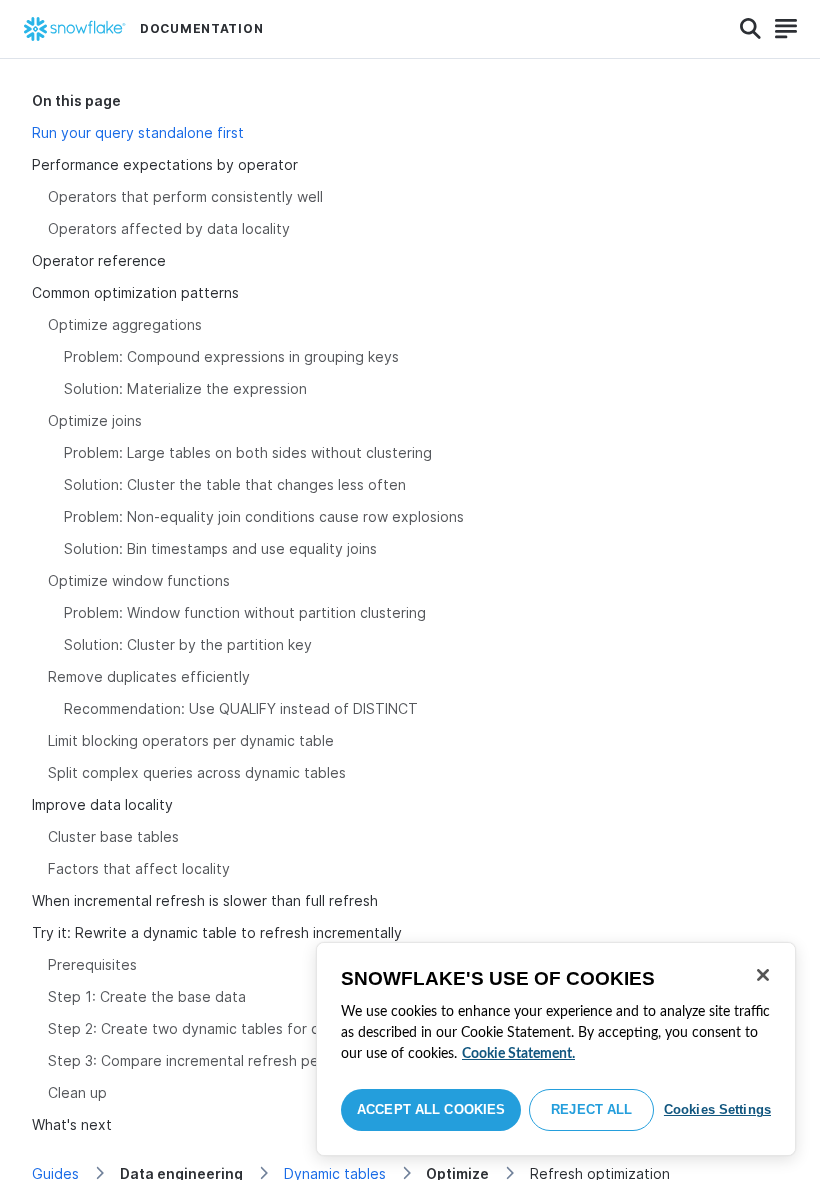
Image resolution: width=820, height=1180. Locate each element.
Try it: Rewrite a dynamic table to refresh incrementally (217, 932)
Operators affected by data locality (169, 228)
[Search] (750, 29)
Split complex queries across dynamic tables (197, 772)
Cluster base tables (113, 836)
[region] (556, 1049)
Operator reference (99, 260)
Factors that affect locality (139, 868)
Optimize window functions (139, 580)
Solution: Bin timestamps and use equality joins (220, 548)
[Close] (763, 975)
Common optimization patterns (135, 292)
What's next (72, 1124)
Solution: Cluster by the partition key (188, 644)
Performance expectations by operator (165, 164)
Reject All (591, 1109)
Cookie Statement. (518, 1054)
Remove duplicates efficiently (149, 676)
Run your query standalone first (138, 132)
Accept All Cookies (431, 1109)
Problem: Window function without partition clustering (245, 612)
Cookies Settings (717, 1109)
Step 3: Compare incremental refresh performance (218, 1060)
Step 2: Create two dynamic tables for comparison (218, 1028)
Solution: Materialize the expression (185, 388)
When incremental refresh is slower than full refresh (205, 900)
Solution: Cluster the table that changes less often (235, 484)
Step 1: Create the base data (147, 996)
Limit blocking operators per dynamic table (191, 740)
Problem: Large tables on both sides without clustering (248, 452)
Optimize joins (95, 420)
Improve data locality (102, 804)
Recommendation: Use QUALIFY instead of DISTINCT (241, 708)
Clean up (77, 1092)
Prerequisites (92, 964)
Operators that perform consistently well (185, 196)
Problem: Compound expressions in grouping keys (231, 356)
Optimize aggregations (125, 324)
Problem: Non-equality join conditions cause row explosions (264, 516)
